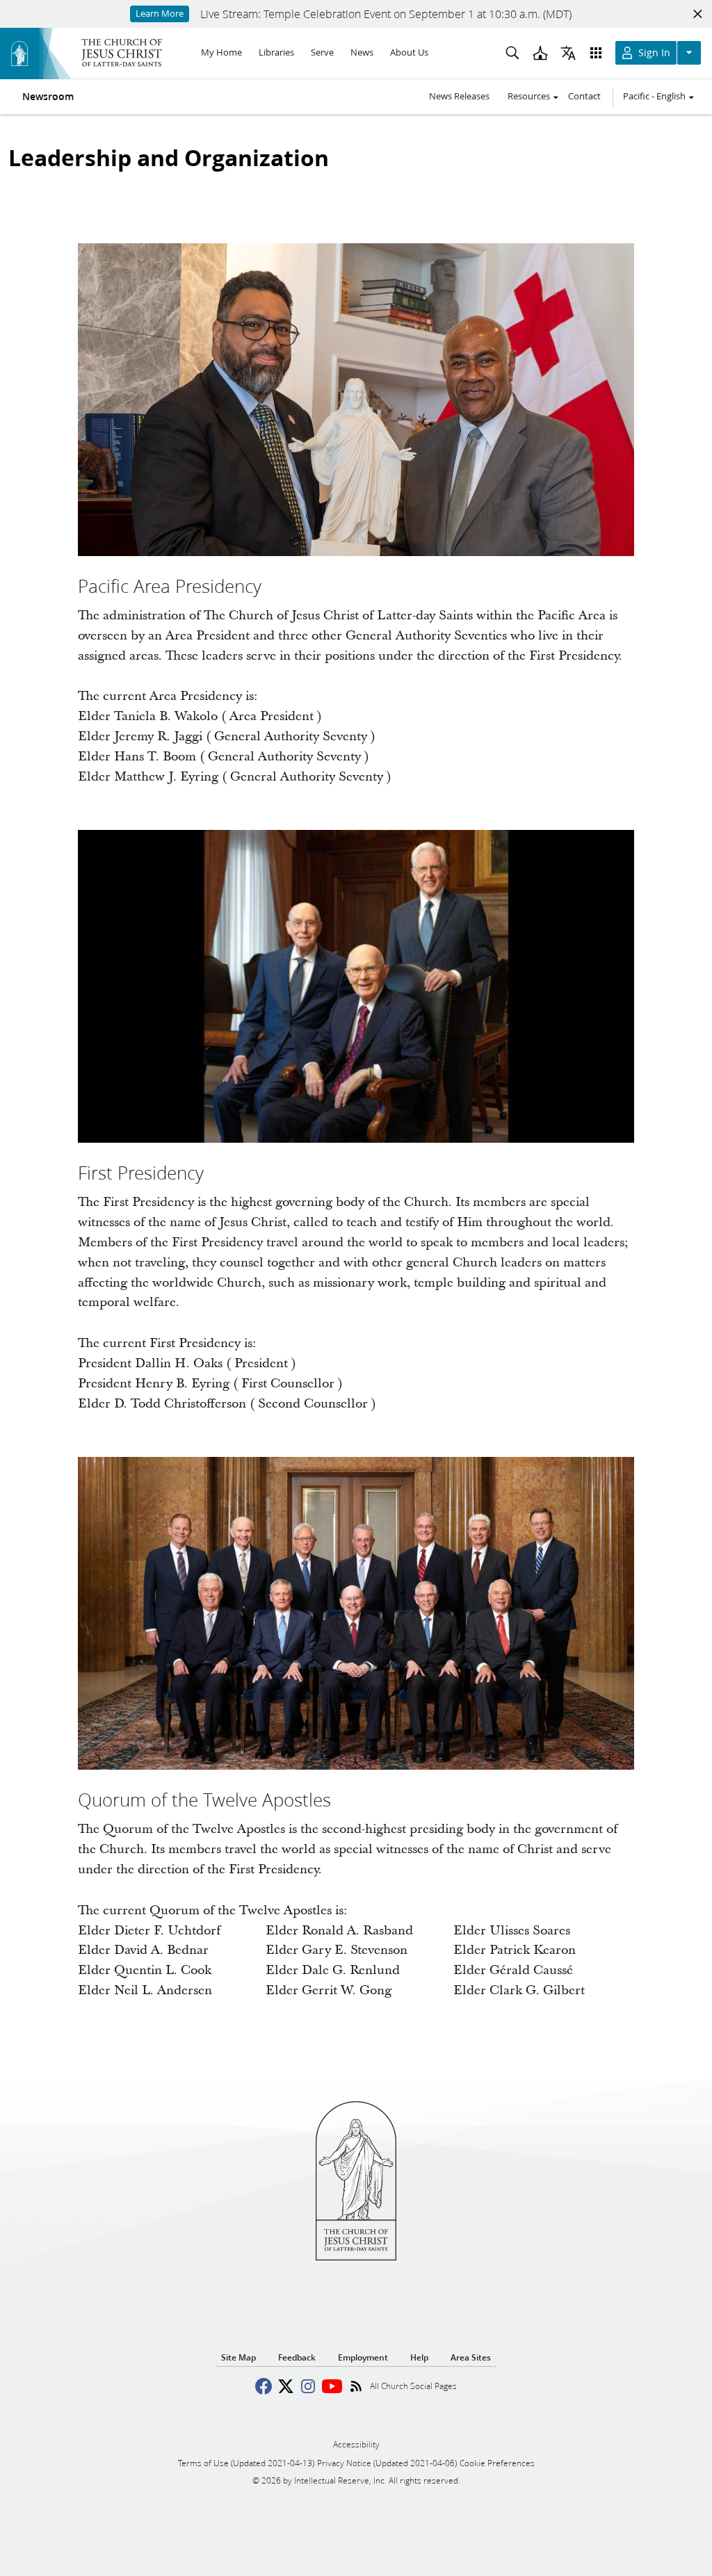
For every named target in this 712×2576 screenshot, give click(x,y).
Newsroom (48, 97)
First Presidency (141, 1173)
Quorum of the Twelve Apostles (204, 1800)
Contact (584, 96)
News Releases (459, 96)
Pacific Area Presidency (170, 586)
